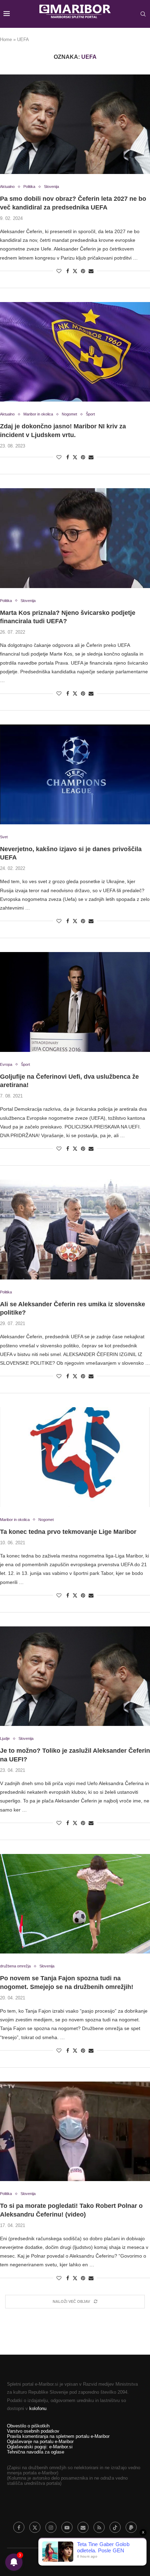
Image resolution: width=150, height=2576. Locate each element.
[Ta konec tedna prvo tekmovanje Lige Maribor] (75, 1457)
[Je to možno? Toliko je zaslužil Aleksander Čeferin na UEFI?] (75, 1676)
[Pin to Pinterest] (83, 271)
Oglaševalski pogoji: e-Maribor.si (40, 2447)
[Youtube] (67, 2527)
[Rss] (99, 2527)
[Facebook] (19, 2527)
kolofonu (38, 2408)
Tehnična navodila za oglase (36, 2452)
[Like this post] (59, 271)
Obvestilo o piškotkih (28, 2426)
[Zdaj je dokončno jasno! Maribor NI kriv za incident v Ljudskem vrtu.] (75, 352)
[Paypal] (131, 2527)
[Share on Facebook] (68, 271)
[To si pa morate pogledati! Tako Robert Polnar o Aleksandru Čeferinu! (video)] (75, 2131)
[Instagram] (51, 2527)
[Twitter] (35, 2527)
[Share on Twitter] (75, 271)
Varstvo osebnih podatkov (33, 2431)
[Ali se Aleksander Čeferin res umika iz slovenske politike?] (75, 1230)
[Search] (143, 14)
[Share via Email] (91, 271)
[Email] (83, 2527)
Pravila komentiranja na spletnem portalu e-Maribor (58, 2436)
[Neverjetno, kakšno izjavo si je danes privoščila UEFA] (75, 774)
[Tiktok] (115, 2527)
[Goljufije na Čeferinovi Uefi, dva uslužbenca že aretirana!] (75, 1002)
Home (6, 39)
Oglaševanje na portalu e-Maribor (40, 2442)
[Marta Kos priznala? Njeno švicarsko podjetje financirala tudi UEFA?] (75, 538)
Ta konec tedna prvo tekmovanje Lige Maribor (68, 1532)
